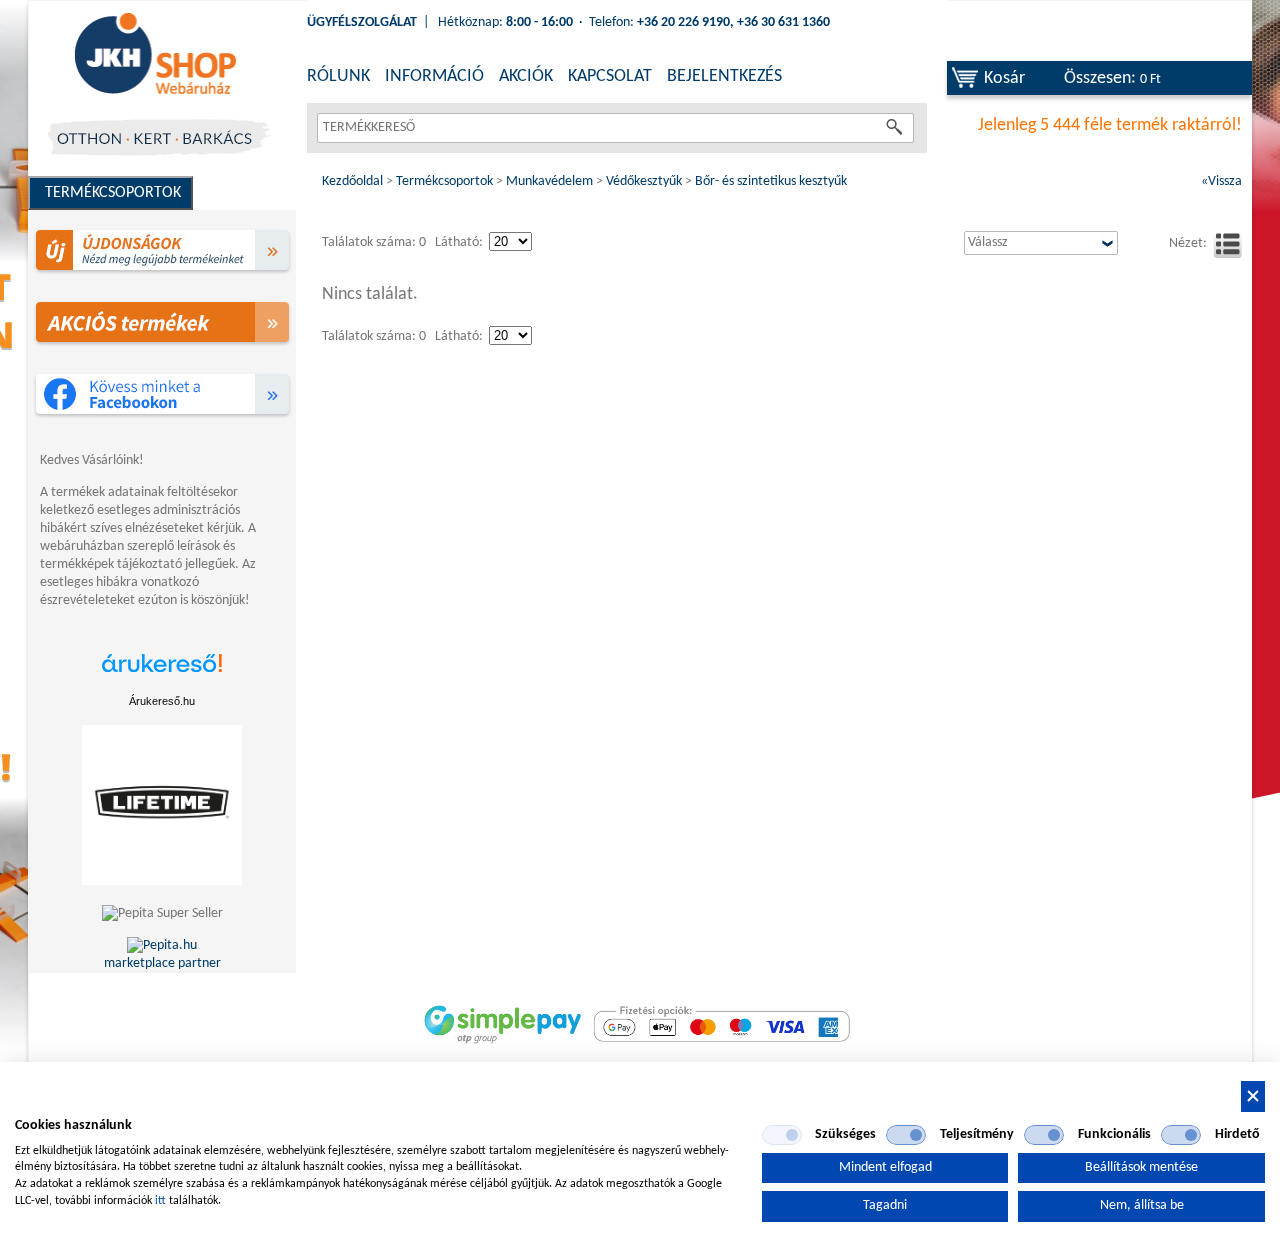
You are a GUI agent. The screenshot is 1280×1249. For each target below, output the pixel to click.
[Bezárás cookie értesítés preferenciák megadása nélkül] (1253, 1096)
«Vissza (1221, 181)
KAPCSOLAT (610, 76)
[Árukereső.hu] (162, 673)
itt (160, 1201)
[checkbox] (782, 1135)
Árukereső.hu (162, 701)
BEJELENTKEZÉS (724, 76)
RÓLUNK (338, 76)
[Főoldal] (155, 55)
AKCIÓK (526, 76)
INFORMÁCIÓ (434, 76)
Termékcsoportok (113, 193)
